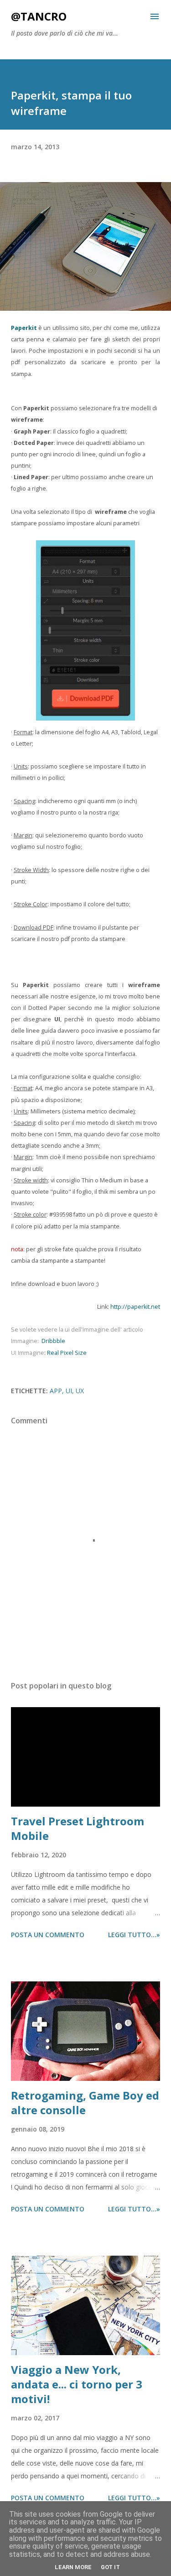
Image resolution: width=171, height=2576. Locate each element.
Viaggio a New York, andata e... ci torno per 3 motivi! (77, 2384)
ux (80, 1391)
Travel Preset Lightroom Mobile (78, 1828)
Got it (110, 2567)
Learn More (73, 2567)
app (56, 1391)
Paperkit (24, 328)
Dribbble (53, 1341)
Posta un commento (48, 1935)
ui (69, 1391)
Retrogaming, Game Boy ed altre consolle (85, 2103)
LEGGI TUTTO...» (134, 1935)
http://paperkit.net (135, 1307)
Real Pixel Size (67, 1353)
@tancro (39, 16)
